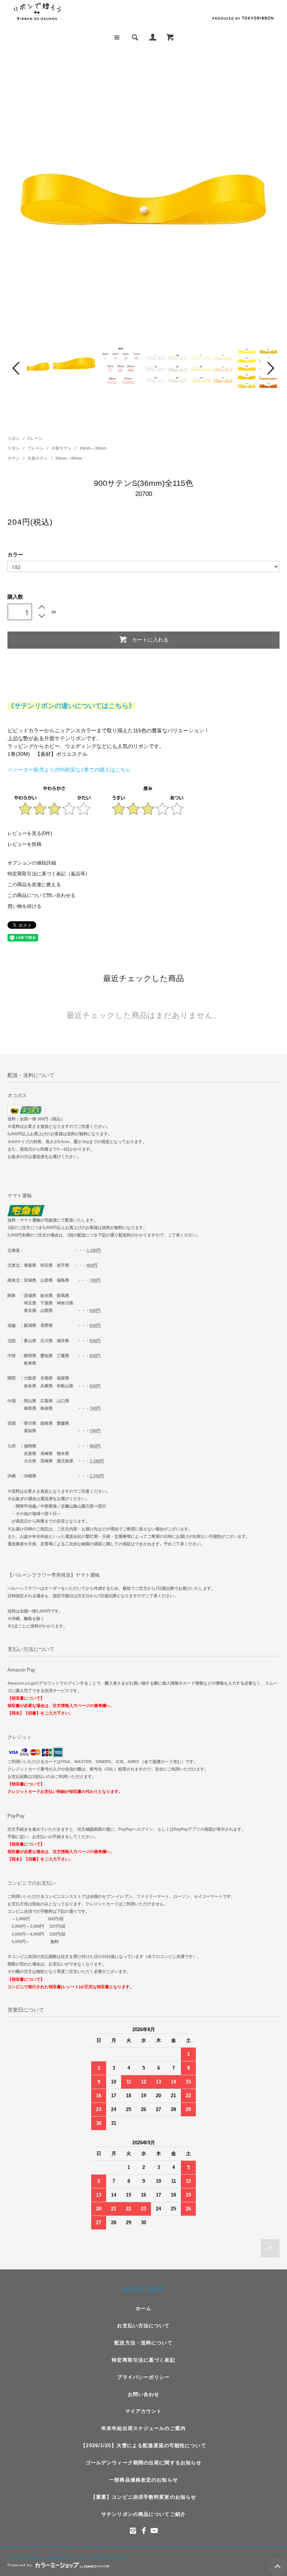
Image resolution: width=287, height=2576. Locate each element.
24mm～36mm (93, 448)
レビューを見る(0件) (30, 834)
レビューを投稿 (24, 844)
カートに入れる (150, 639)
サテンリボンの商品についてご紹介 (143, 2514)
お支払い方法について (143, 2326)
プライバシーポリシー (143, 2377)
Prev (17, 368)
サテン (14, 458)
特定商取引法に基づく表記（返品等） (49, 874)
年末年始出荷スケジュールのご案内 (143, 2428)
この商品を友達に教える (34, 885)
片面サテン (62, 448)
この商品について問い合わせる (41, 896)
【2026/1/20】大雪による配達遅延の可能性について (143, 2445)
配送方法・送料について (143, 2343)
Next (270, 368)
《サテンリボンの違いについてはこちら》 (71, 706)
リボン (14, 438)
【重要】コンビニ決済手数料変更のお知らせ (143, 2497)
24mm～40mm (69, 458)
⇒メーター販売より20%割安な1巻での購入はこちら (69, 770)
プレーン (34, 438)
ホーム (143, 2308)
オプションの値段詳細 (32, 863)
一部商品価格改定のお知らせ (143, 2480)
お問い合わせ (144, 2394)
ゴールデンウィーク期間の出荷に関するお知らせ (144, 2463)
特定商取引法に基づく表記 (143, 2360)
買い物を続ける (24, 906)
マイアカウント (144, 2411)
